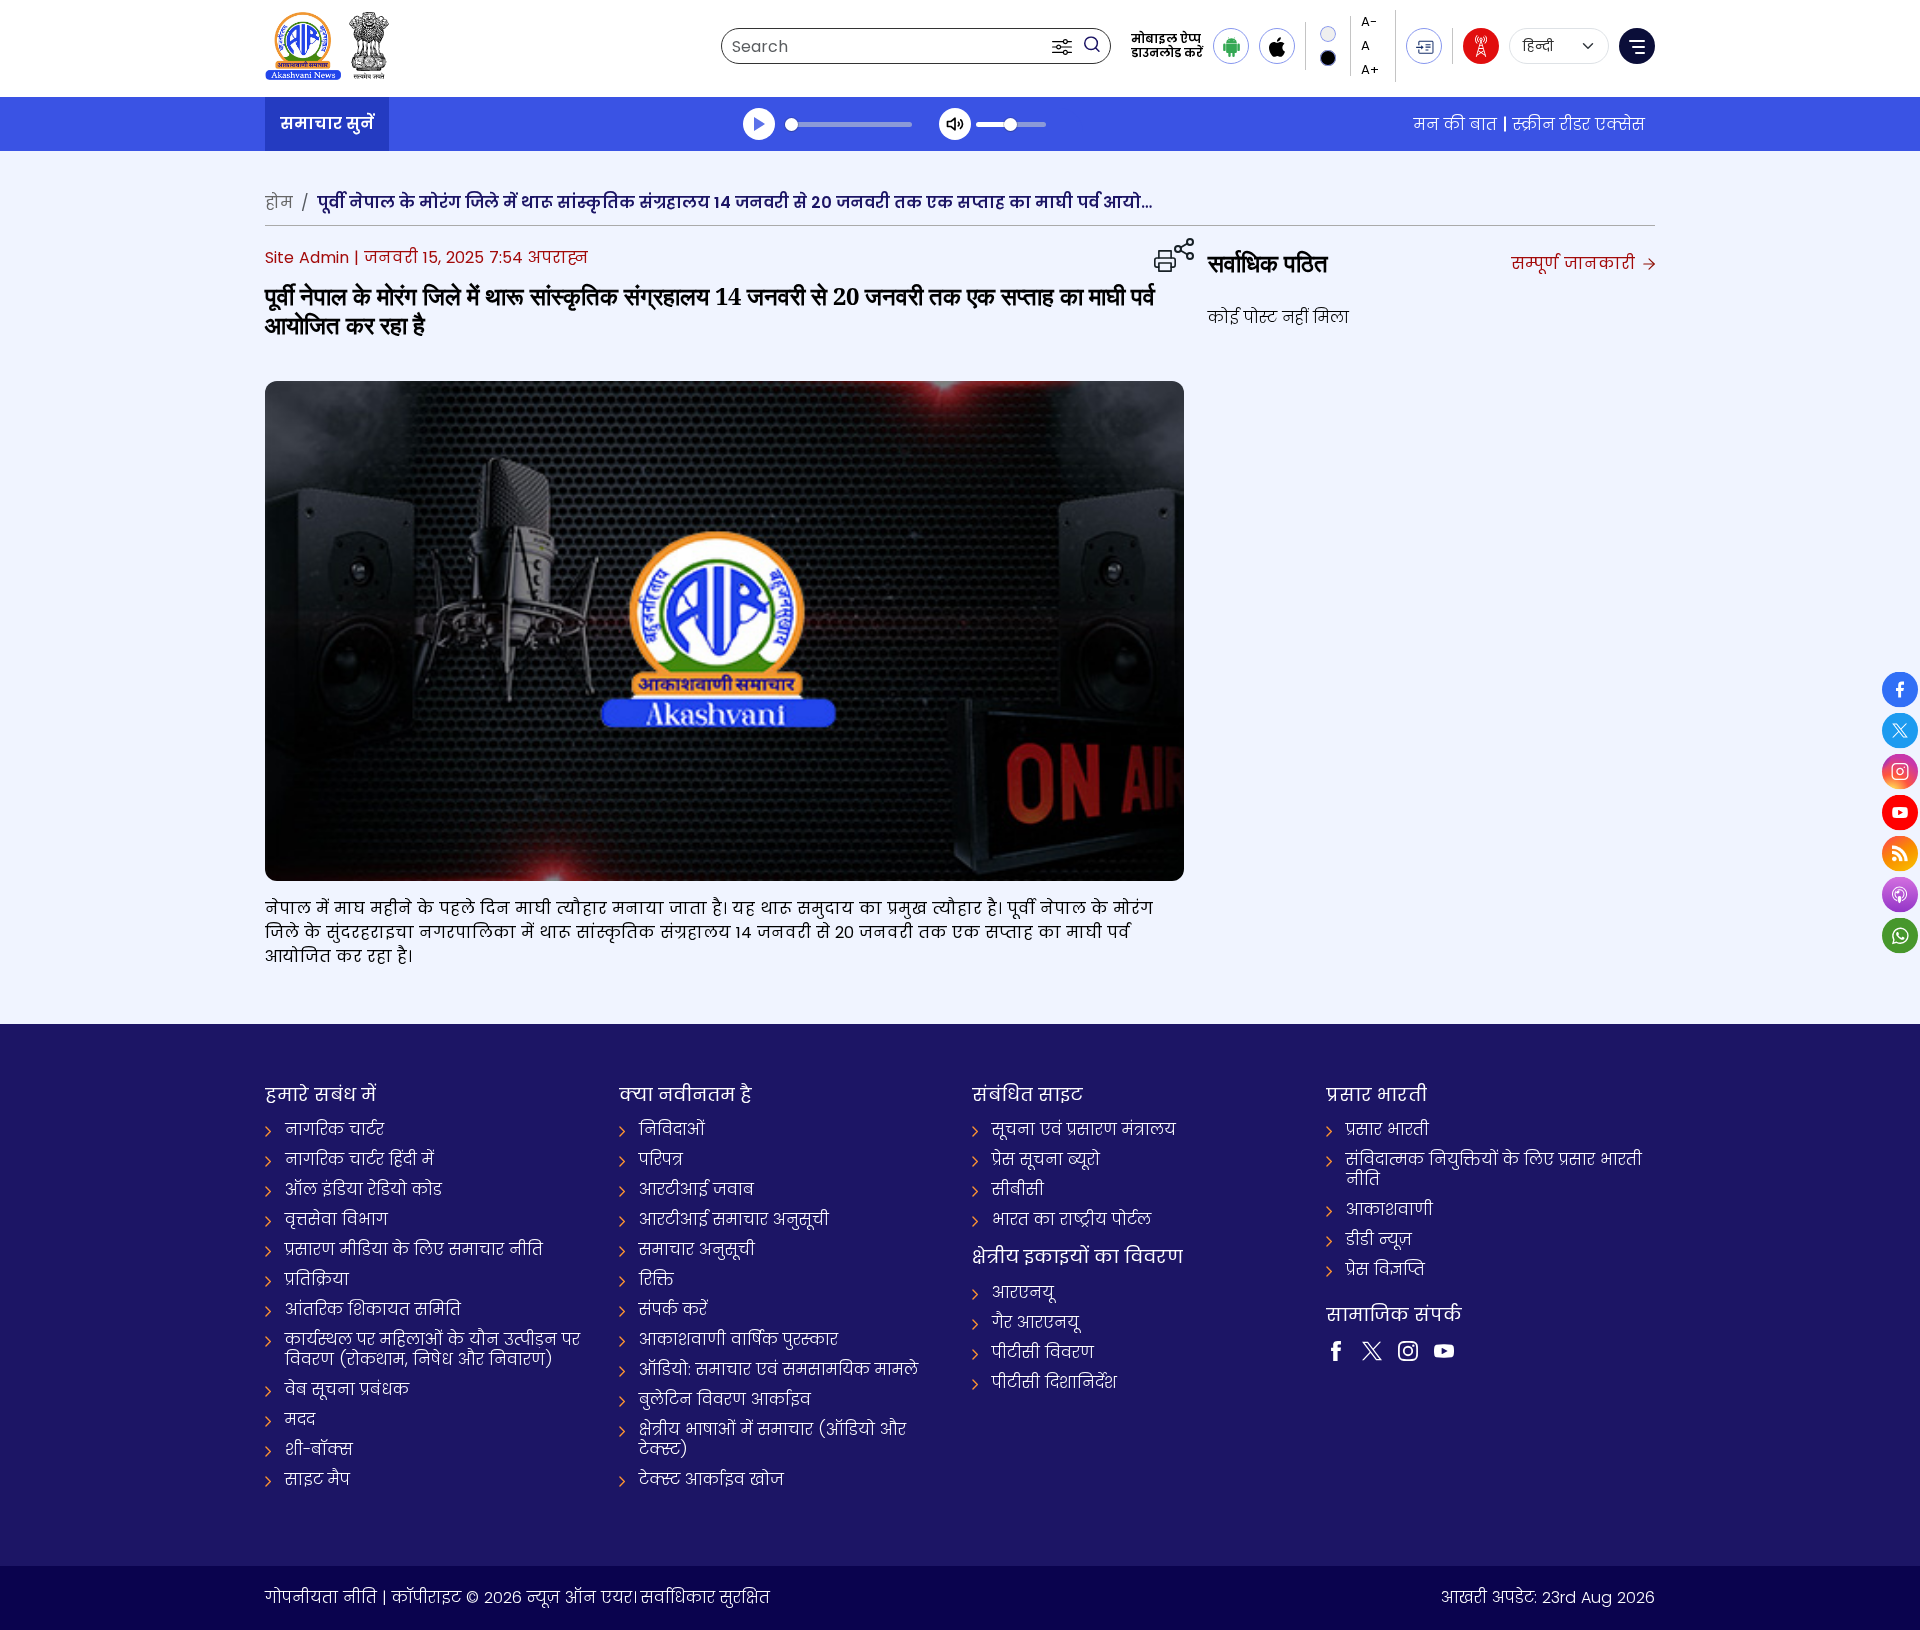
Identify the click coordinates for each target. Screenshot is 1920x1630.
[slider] (848, 124)
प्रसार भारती (1387, 1129)
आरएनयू (1023, 1292)
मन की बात (1455, 124)
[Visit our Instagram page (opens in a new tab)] (1408, 1350)
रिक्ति (656, 1279)
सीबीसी (1018, 1189)
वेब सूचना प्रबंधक (347, 1389)
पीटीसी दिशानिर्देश (1054, 1382)
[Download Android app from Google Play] (1231, 46)
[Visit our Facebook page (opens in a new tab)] (1336, 1350)
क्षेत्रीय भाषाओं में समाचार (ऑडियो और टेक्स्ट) (772, 1439)
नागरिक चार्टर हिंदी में (359, 1159)
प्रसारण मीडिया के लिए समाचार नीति (414, 1249)
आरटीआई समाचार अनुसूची (734, 1219)
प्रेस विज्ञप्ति (1385, 1269)
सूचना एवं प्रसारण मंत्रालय (1084, 1129)
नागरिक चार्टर (334, 1129)
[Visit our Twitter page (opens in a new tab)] (1372, 1350)
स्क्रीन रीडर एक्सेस (1579, 124)
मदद (300, 1419)
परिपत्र (661, 1159)
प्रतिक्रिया (317, 1279)
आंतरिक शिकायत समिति (373, 1309)
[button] (1064, 46)
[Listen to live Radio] (1481, 46)
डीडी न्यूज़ (1379, 1239)
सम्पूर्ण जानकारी (1575, 263)
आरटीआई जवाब (696, 1189)
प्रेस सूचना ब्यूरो (1046, 1159)
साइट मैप (317, 1479)
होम (279, 202)
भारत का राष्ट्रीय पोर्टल (1071, 1219)
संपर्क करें (673, 1309)
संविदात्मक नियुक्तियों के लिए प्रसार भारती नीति (1494, 1169)
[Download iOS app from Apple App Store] (1277, 46)
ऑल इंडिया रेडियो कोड (363, 1189)
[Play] (759, 124)
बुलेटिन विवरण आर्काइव (725, 1399)
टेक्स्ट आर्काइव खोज (711, 1479)
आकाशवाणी (1389, 1209)
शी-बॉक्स (319, 1449)
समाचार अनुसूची (697, 1249)
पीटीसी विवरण (1043, 1352)
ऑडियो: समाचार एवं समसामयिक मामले (778, 1369)
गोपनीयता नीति (321, 1597)
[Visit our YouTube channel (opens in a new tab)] (1444, 1350)
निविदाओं (672, 1129)
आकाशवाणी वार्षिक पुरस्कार (738, 1339)
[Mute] (955, 124)
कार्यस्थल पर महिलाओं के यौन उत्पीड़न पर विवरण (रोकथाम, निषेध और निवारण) (432, 1349)
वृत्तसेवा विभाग (336, 1219)
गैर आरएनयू (1035, 1322)
